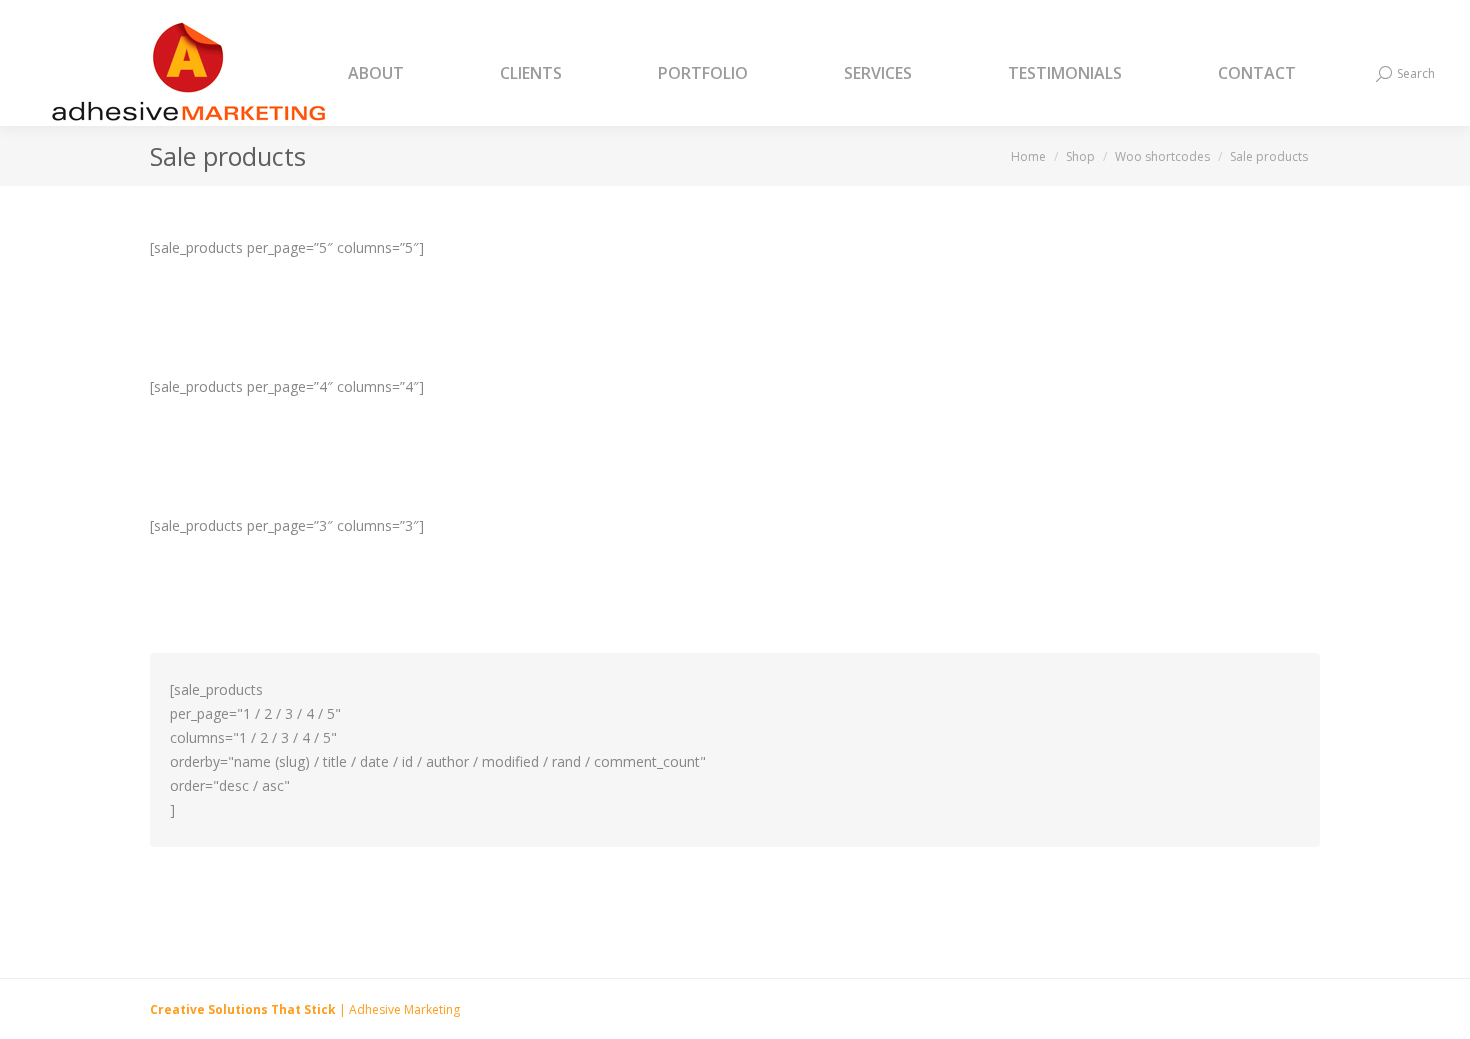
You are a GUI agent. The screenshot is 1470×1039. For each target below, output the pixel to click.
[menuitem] (401, 74)
